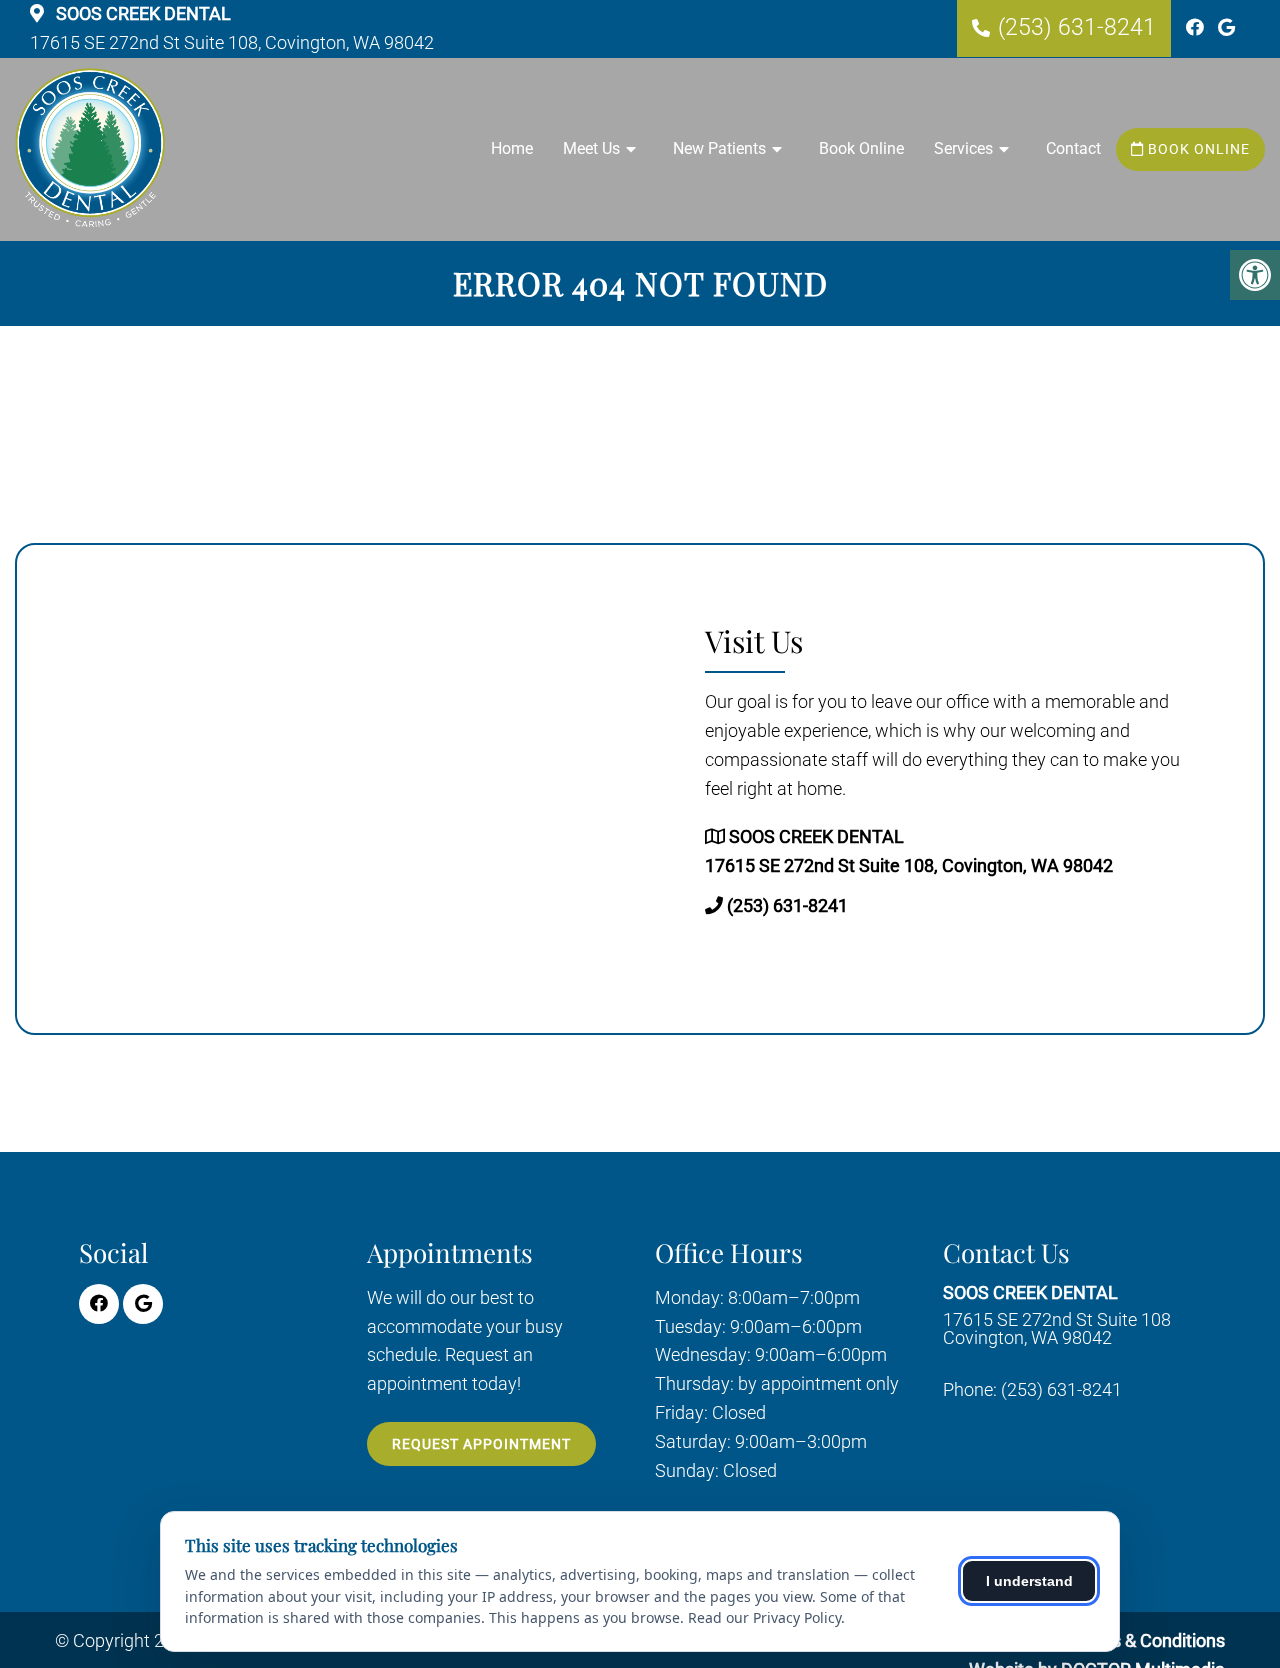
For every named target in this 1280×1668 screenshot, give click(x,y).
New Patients (719, 148)
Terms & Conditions (1147, 1640)
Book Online (861, 148)
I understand (1029, 1581)
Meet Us (591, 148)
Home (512, 148)
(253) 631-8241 (1077, 27)
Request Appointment (481, 1444)
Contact (1073, 148)
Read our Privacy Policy (764, 1617)
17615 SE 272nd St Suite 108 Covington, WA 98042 (1057, 1315)
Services (963, 148)
